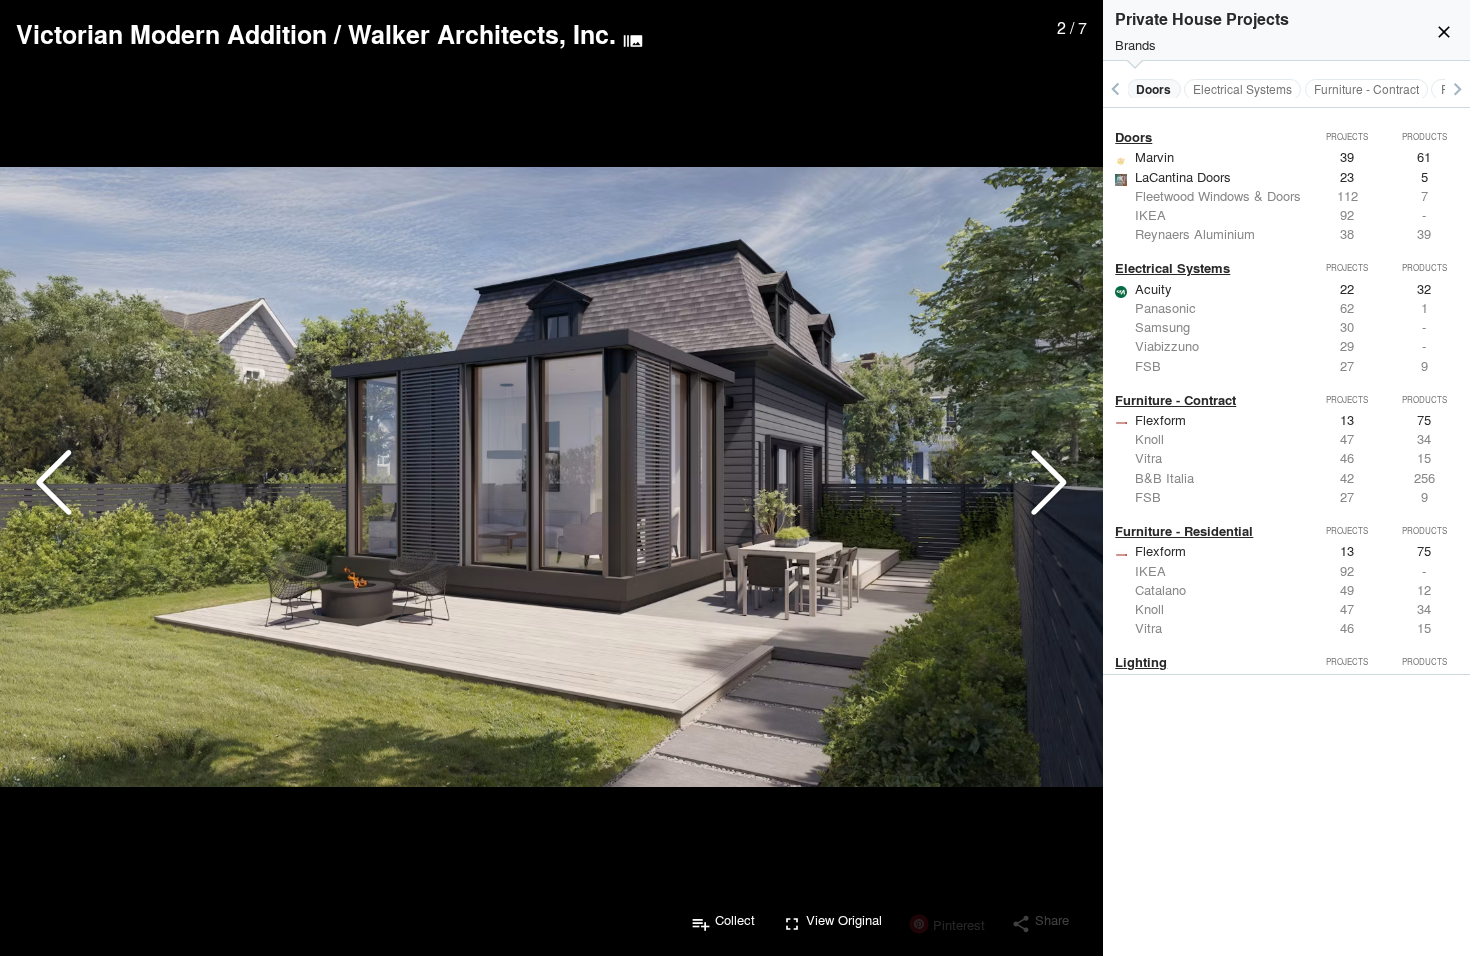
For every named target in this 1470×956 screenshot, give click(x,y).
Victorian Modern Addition (171, 34)
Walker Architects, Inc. (482, 34)
